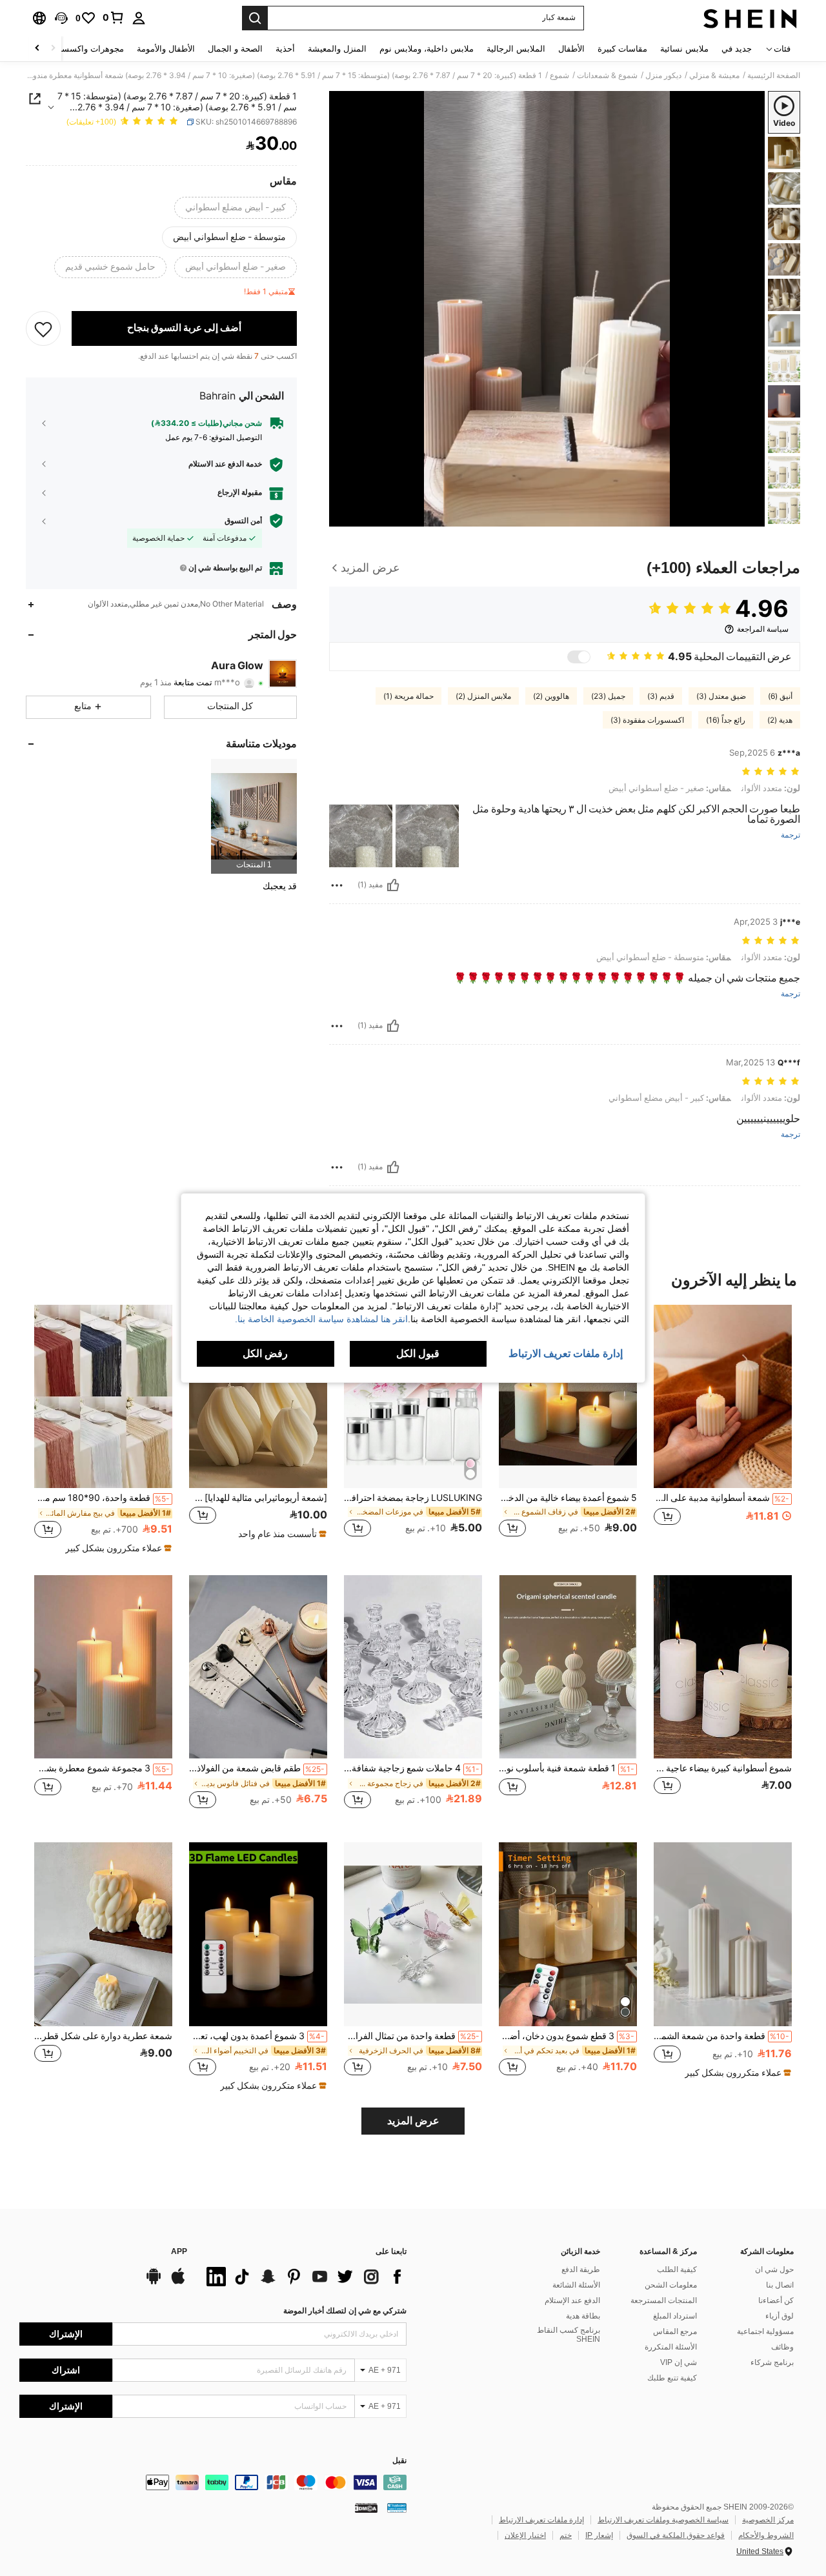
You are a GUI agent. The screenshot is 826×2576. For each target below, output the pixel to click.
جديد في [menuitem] (737, 49)
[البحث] (255, 18)
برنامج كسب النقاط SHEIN (569, 2335)
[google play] (154, 2282)
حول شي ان (774, 2269)
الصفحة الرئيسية (774, 75)
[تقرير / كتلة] (337, 885)
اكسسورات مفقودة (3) (647, 720)
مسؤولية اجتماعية (765, 2331)
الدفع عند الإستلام (572, 2300)
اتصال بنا (780, 2285)
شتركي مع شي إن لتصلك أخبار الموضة (345, 2311)
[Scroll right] (37, 49)
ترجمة (791, 835)
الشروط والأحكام (766, 2535)
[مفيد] (393, 885)
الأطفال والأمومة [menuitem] (166, 49)
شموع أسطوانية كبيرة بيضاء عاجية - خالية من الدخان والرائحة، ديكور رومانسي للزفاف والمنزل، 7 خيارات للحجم (723, 1768)
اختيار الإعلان (525, 2535)
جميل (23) (608, 696)
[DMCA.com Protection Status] (366, 2508)
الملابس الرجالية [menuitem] (516, 49)
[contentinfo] (213, 2482)
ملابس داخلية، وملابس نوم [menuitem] (427, 49)
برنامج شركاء (772, 2362)
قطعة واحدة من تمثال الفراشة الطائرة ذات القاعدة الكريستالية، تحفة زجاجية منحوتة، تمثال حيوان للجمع (412, 2036)
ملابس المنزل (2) (483, 696)
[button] (61, 18)
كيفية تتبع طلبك (672, 2378)
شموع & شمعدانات (607, 75)
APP (179, 2252)
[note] (281, 1534)
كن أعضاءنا (776, 2300)
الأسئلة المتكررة (671, 2347)
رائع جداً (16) (726, 720)
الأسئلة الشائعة (576, 2285)
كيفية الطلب (677, 2269)
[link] (114, 17)
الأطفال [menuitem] (571, 49)
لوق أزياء (780, 2316)
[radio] (236, 208)
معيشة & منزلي (714, 75)
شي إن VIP (679, 2362)
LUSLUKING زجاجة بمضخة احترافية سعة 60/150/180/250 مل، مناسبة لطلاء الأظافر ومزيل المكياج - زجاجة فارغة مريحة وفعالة (413, 1498)
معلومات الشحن (671, 2285)
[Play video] (547, 308)
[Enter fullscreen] (343, 516)
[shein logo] (750, 18)
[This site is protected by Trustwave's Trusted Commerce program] (397, 2508)
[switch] (579, 657)
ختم (566, 2535)
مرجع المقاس (675, 2331)
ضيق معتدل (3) (721, 696)
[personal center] (139, 18)
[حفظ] (43, 328)
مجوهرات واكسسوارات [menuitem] (82, 49)
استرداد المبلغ (675, 2316)
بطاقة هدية (583, 2316)
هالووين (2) (551, 696)
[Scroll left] (53, 49)
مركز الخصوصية (768, 2520)
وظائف (782, 2347)
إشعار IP (599, 2535)
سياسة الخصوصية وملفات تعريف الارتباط (663, 2520)
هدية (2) (780, 720)
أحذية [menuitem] (285, 49)
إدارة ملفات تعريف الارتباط (541, 2520)
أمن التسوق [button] (243, 521)
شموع (559, 75)
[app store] (178, 2282)
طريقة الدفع (581, 2269)
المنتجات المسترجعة (664, 2300)
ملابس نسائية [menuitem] (684, 49)
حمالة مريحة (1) (408, 696)
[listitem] (254, 816)
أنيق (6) (780, 696)
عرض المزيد (413, 2121)
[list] (303, 2277)
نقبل (399, 2461)
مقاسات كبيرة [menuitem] (622, 49)
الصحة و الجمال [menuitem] (235, 49)
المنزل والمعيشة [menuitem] (337, 49)
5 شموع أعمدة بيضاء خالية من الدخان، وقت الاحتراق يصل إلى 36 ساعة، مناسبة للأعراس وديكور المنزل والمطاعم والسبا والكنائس (568, 1498)
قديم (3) (661, 696)
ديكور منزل (663, 75)
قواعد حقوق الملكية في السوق (676, 2535)
